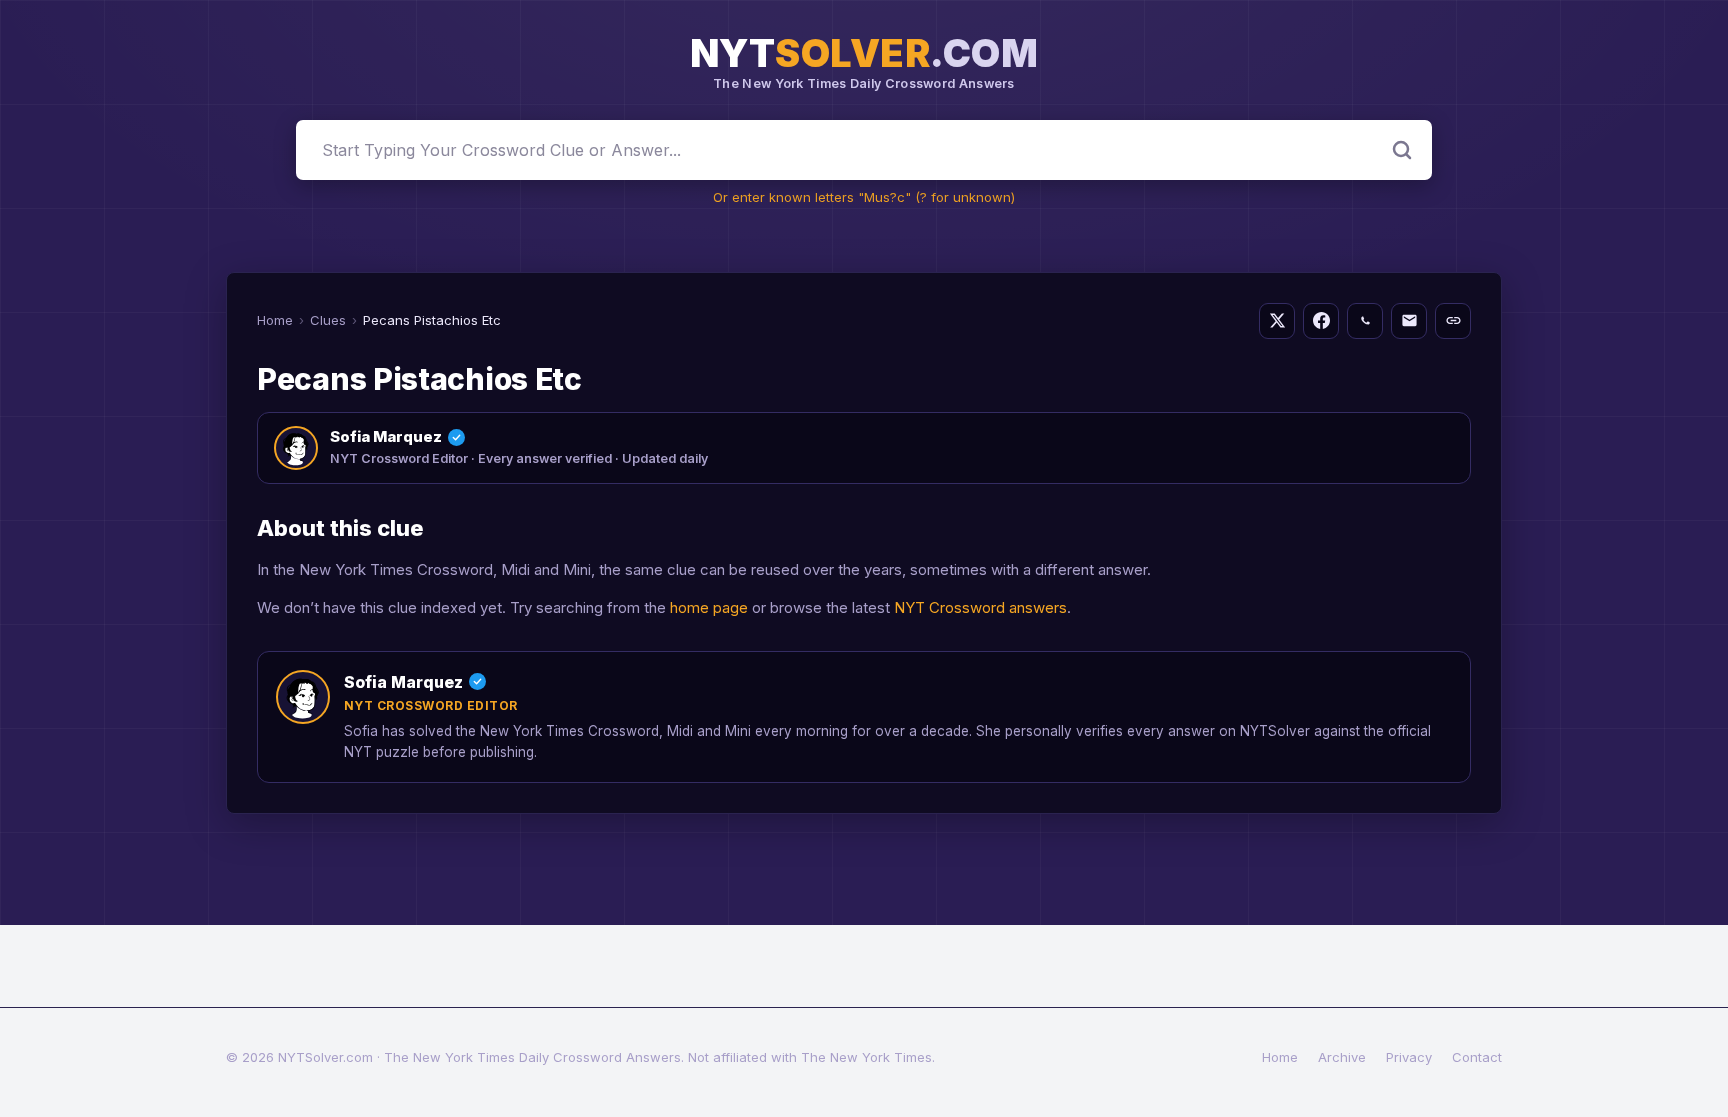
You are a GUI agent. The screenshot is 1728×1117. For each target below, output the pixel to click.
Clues (328, 320)
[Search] (1402, 150)
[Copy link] (1453, 321)
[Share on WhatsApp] (1365, 321)
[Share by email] (1409, 321)
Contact (1477, 1057)
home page (709, 607)
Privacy (1409, 1057)
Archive (1342, 1057)
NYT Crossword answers (980, 607)
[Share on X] (1277, 321)
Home (275, 320)
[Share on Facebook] (1321, 321)
